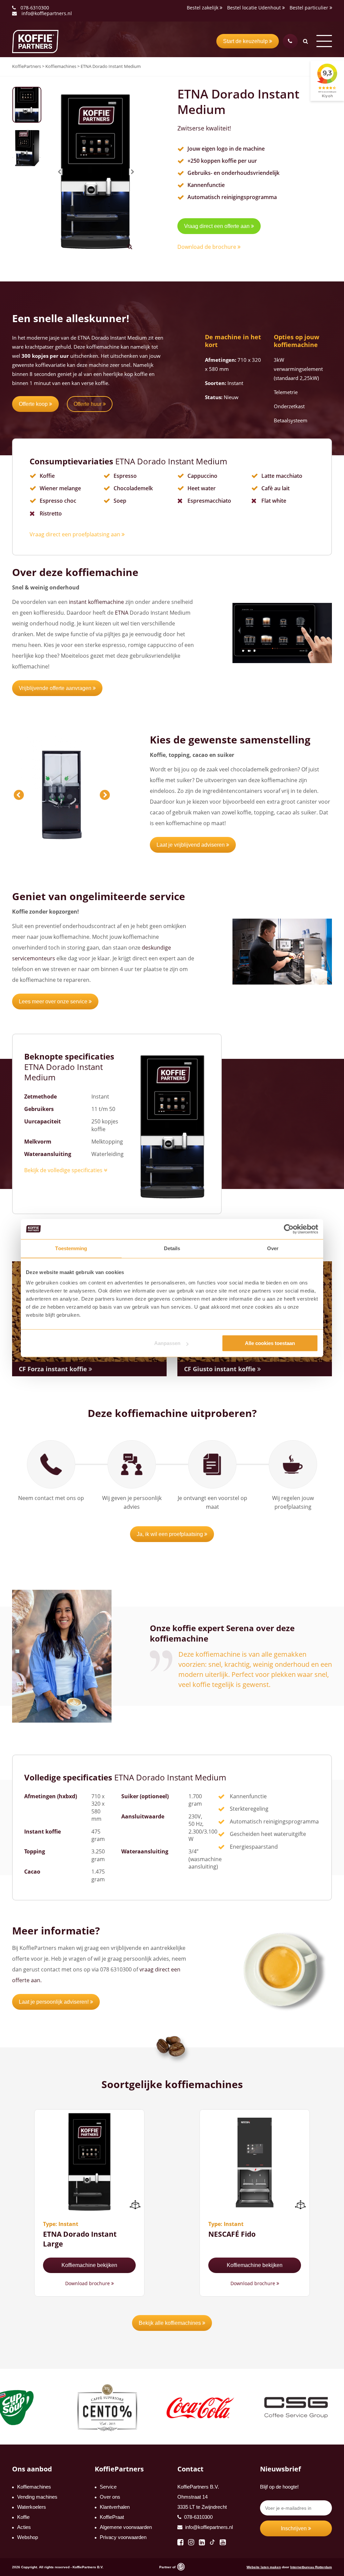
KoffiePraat (112, 2517)
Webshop (28, 2537)
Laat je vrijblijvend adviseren (191, 845)
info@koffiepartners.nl (46, 13)
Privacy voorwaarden (123, 2537)
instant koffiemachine (96, 602)
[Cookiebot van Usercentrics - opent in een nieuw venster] (289, 1229)
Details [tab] (172, 1248)
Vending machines (37, 2497)
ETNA (122, 613)
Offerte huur (88, 404)
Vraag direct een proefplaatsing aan (76, 534)
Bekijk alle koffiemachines (170, 2323)
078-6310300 (35, 8)
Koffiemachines (34, 2487)
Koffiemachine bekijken (89, 2265)
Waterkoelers (32, 2507)
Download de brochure (207, 247)
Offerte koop (34, 404)
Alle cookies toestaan (270, 1343)
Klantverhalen (115, 2507)
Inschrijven (294, 2528)
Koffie (23, 2517)
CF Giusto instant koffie (221, 1369)
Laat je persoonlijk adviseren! (54, 2002)
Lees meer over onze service (54, 1002)
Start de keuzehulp (246, 41)
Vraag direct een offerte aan (218, 226)
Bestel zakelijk (203, 8)
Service (108, 2487)
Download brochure (88, 2283)
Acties (24, 2527)
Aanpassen (167, 1343)
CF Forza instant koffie (54, 1369)
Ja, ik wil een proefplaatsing (170, 1534)
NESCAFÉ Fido (232, 2234)
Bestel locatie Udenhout (255, 8)
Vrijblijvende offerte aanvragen (56, 688)
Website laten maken (264, 2567)
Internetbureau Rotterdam (311, 2567)
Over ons (110, 2497)
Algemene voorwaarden (126, 2527)
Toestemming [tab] (71, 1248)
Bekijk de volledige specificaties (64, 1170)
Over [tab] (273, 1248)
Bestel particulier (310, 8)
